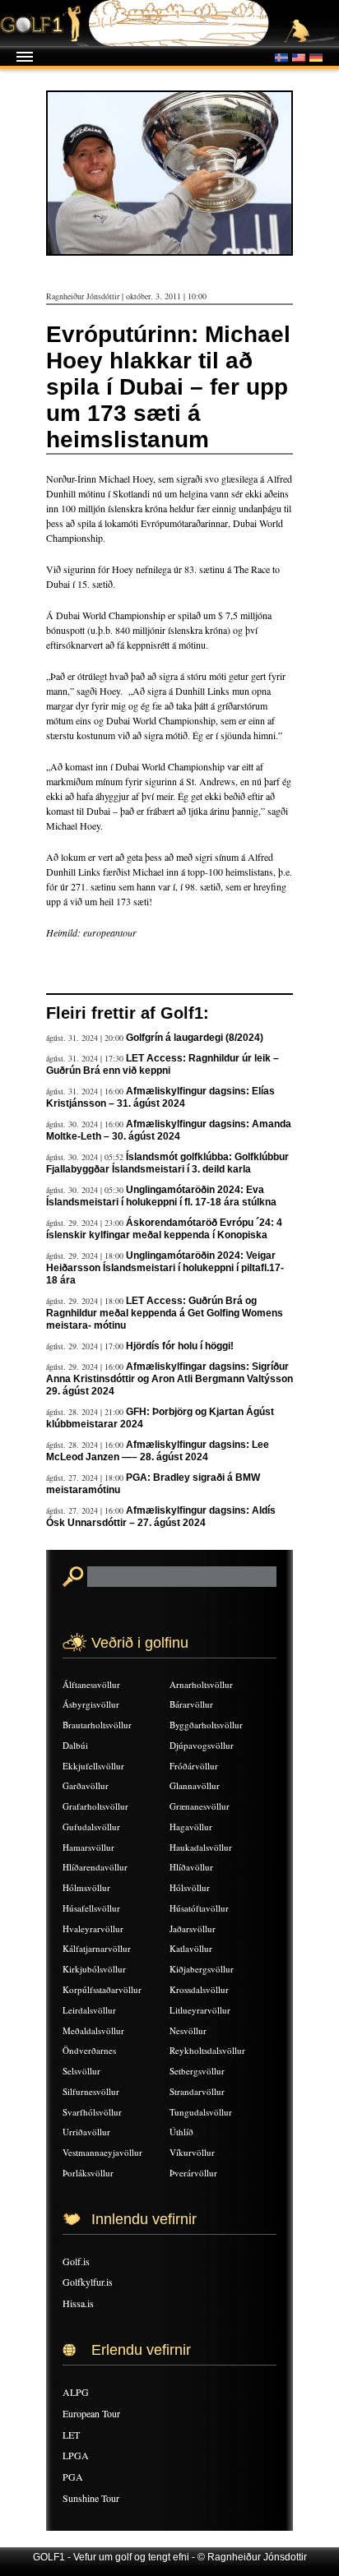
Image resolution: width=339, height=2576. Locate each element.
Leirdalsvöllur (89, 2010)
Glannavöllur (195, 1785)
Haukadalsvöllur (201, 1847)
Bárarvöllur (191, 1704)
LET (71, 2435)
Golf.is (76, 2261)
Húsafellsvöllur (91, 1908)
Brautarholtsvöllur (97, 1725)
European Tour (91, 2413)
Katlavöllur (191, 1948)
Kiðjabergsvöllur (202, 1969)
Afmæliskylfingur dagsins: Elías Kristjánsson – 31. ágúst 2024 (160, 1097)
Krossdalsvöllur (199, 1989)
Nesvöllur (188, 2030)
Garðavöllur (86, 1785)
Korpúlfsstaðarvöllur (102, 1989)
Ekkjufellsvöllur (93, 1766)
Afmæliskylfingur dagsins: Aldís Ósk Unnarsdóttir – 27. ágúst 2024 (161, 1517)
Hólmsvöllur (86, 1887)
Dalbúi (75, 1745)
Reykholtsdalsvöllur (207, 2050)
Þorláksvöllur (88, 2173)
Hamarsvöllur (88, 1847)
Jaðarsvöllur (193, 1929)
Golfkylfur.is (88, 2282)
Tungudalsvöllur (201, 2112)
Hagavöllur (191, 1827)
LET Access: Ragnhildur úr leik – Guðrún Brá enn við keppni (163, 1064)
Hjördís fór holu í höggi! (180, 1346)
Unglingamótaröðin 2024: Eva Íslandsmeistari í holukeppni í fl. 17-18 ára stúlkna (161, 1196)
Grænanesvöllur (200, 1806)
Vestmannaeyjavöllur (102, 2152)
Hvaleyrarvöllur (93, 1929)
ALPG (76, 2392)
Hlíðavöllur (191, 1867)
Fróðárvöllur (194, 1766)
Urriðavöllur (86, 2132)
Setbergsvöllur (197, 2071)
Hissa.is (78, 2303)
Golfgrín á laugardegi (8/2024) (195, 1038)
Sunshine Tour (91, 2498)
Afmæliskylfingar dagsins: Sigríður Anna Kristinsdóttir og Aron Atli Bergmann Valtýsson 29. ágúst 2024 (169, 1379)
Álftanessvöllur (91, 1684)
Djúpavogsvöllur (202, 1745)
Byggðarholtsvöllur (206, 1725)
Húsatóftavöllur (199, 1908)
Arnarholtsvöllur (201, 1684)
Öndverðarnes (89, 2050)
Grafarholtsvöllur (95, 1806)
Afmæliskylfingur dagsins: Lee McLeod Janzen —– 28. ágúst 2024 (158, 1451)
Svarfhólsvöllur (92, 2112)
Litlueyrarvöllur (200, 2010)
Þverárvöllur (193, 2173)
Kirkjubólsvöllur (94, 1969)
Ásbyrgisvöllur (91, 1704)
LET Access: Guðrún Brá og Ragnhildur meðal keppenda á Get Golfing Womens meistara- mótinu (165, 1313)
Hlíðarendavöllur (95, 1867)
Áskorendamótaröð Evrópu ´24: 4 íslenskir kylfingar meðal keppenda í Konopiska (164, 1229)
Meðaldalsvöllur (93, 2030)
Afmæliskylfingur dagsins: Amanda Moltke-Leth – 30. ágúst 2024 (169, 1130)
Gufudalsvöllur (91, 1827)
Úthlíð (181, 2132)
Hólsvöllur (190, 1887)
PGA (73, 2477)
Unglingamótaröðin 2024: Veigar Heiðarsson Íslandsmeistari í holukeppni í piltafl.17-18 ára (165, 1268)
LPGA (76, 2455)
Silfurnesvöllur (91, 2091)
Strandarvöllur (197, 2091)
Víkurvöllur (192, 2152)
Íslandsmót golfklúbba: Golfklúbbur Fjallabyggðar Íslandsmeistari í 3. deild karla (167, 1163)
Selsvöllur (81, 2071)
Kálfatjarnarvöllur (97, 1948)
